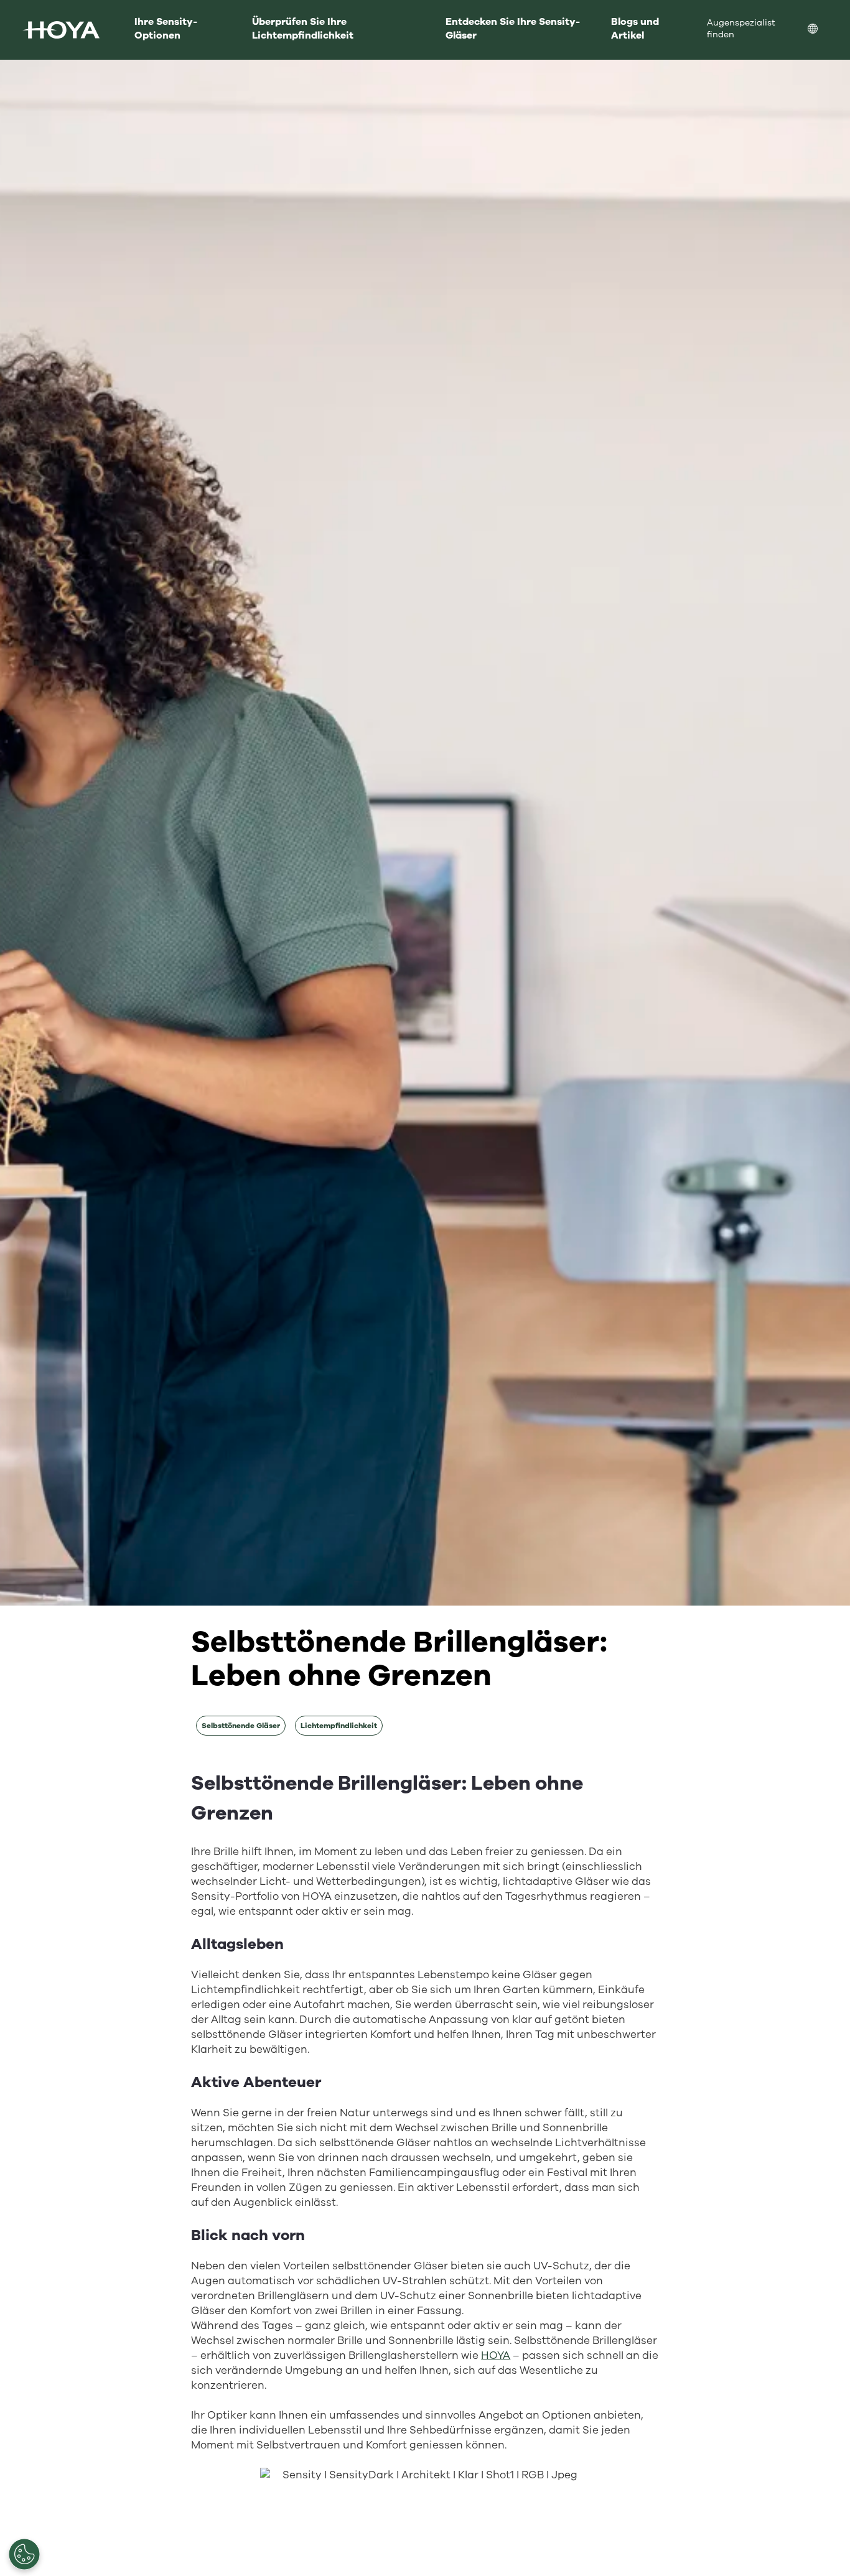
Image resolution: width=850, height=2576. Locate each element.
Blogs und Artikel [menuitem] (635, 29)
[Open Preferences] (24, 2554)
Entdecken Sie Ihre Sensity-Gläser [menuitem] (513, 29)
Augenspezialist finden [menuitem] (741, 29)
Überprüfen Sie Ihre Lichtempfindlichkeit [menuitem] (303, 29)
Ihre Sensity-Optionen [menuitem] (166, 29)
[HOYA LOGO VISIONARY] (61, 30)
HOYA (496, 2355)
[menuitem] (823, 30)
